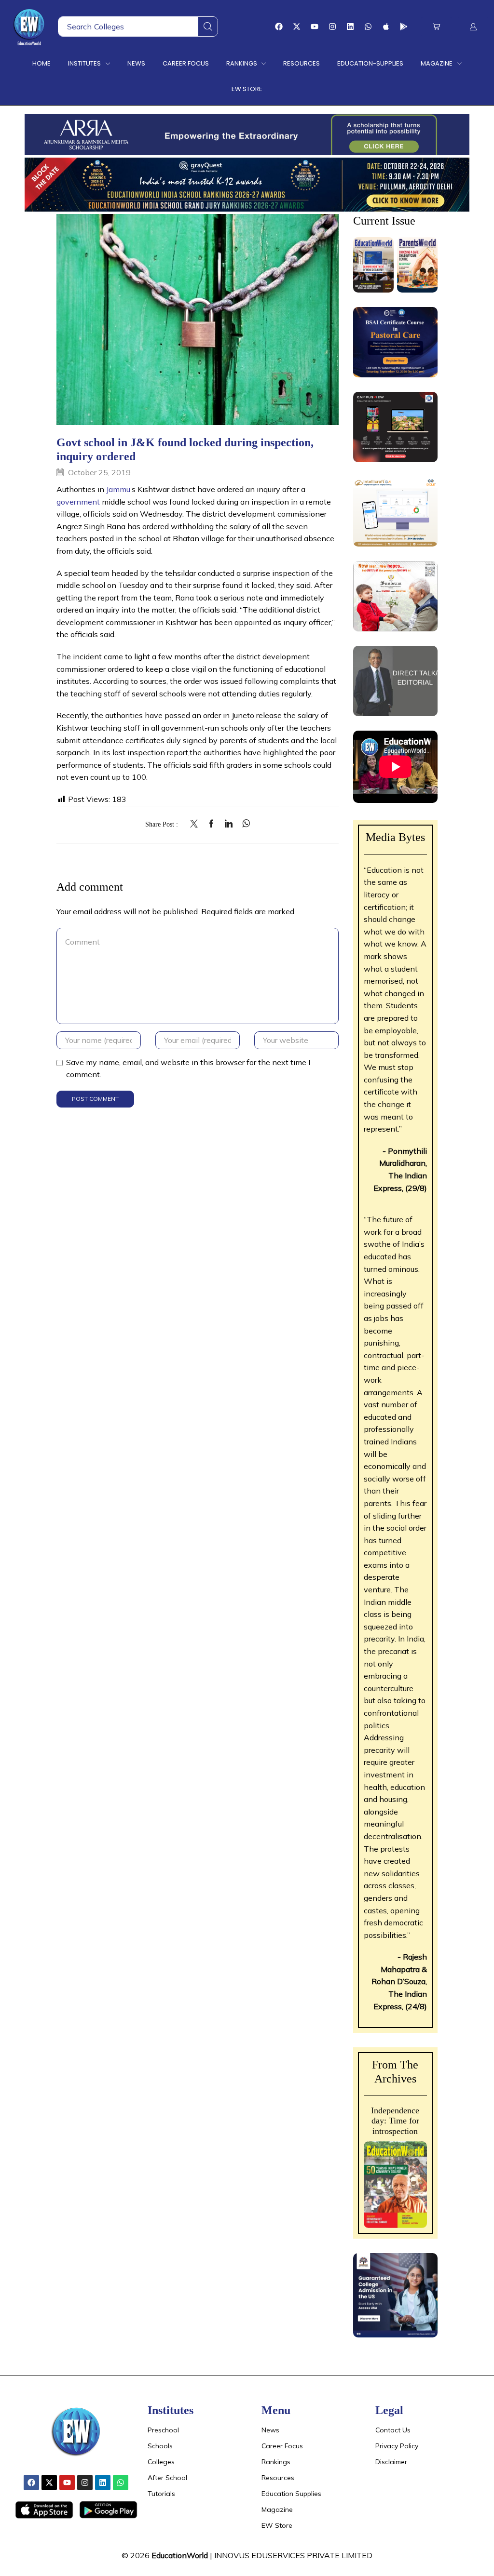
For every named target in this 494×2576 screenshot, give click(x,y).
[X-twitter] (297, 27)
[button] (436, 27)
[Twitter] (196, 824)
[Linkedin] (350, 27)
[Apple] (386, 27)
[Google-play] (404, 27)
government (78, 502)
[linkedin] (229, 824)
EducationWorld (180, 2555)
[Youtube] (315, 27)
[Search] (208, 27)
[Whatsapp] (368, 27)
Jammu (118, 489)
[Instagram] (332, 27)
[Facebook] (279, 27)
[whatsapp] (244, 824)
